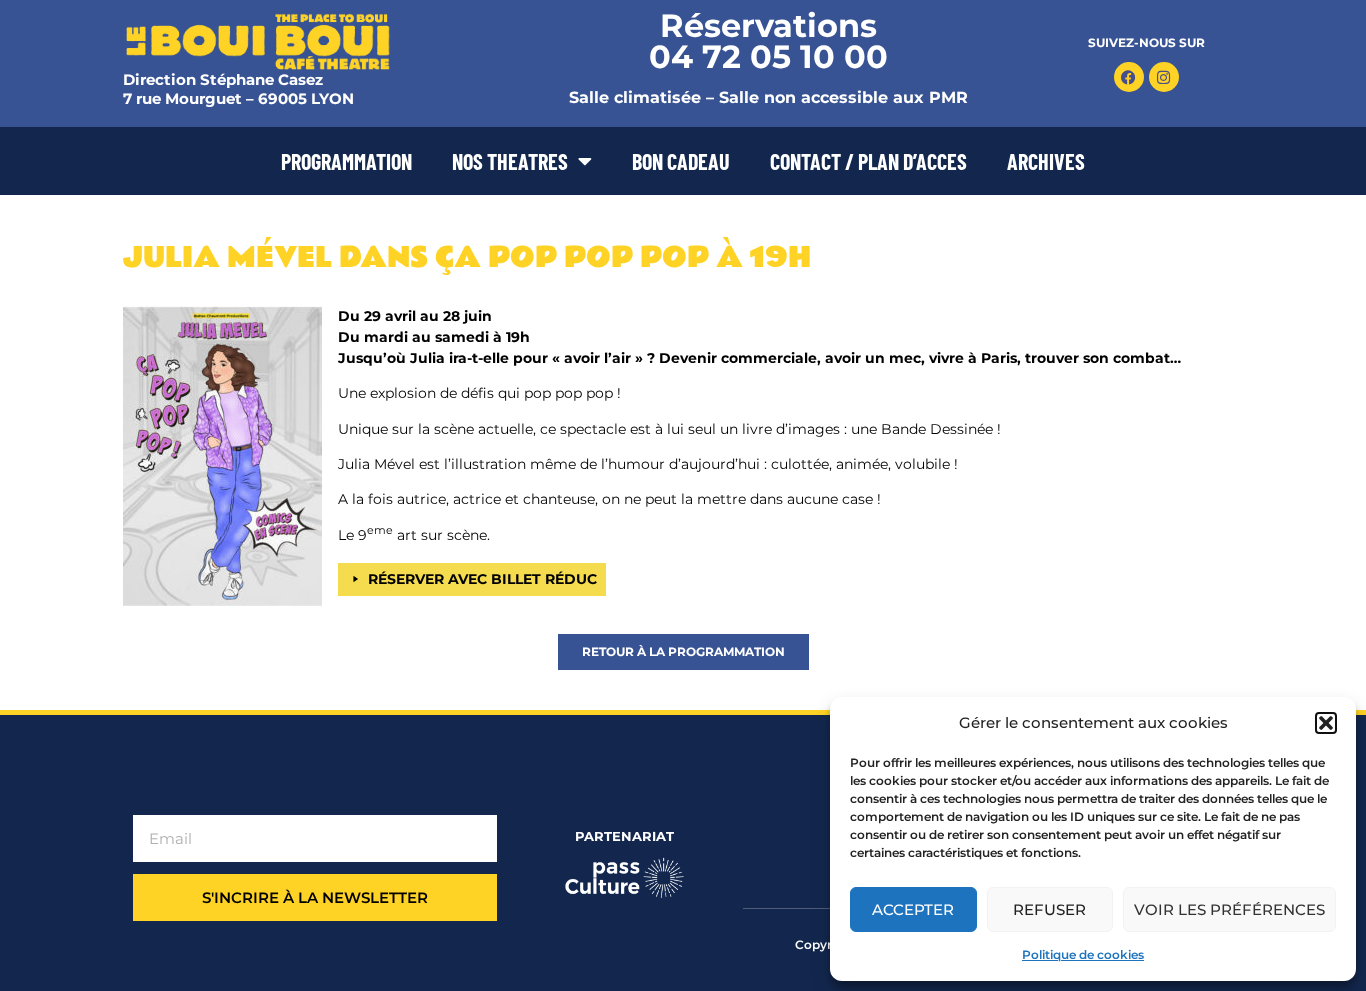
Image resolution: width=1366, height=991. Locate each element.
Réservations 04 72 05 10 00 (768, 41)
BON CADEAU (681, 161)
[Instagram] (1164, 77)
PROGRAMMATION (346, 161)
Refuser (1049, 909)
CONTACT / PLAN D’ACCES (868, 161)
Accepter (913, 909)
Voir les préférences (1229, 909)
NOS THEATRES (510, 161)
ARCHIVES (1046, 161)
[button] (1326, 723)
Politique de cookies (1083, 954)
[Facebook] (1129, 77)
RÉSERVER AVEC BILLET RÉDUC (482, 579)
